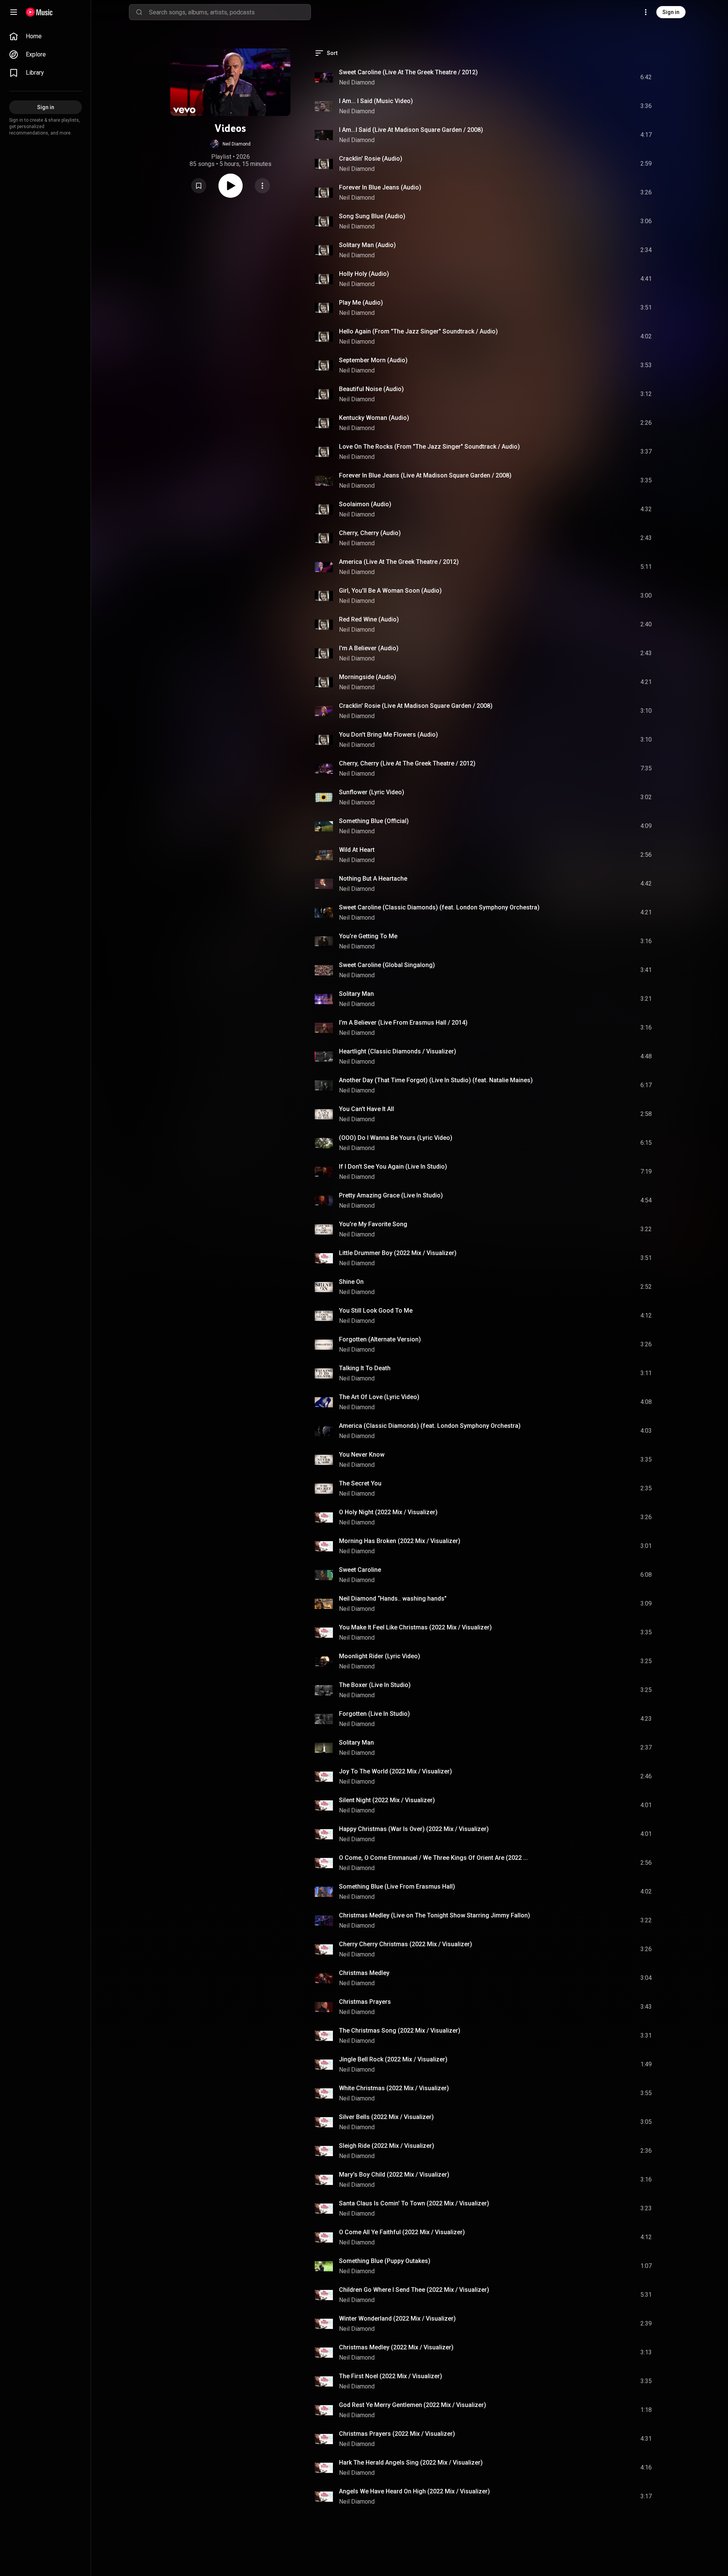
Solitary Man (356, 994)
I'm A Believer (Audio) (369, 648)
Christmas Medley (364, 1973)
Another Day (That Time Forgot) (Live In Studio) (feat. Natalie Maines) (436, 1080)
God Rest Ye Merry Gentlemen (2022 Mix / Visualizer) (413, 2405)
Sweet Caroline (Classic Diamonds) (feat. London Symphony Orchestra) (439, 907)
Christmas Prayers (365, 2002)
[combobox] (230, 12)
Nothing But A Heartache (373, 879)
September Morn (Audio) (373, 360)
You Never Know (362, 1455)
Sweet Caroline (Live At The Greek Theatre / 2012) (408, 72)
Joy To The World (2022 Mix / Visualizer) (395, 1771)
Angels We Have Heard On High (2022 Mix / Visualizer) (414, 2491)
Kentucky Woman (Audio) (374, 418)
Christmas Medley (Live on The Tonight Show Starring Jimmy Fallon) (435, 1915)
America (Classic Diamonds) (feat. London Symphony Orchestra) (430, 1426)
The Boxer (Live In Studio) (375, 1685)
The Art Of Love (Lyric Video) (379, 1397)
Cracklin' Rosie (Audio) (371, 159)
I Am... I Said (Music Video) (376, 101)
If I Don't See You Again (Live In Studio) (393, 1167)
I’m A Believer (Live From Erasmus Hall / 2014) (403, 1023)
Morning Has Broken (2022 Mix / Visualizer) (400, 1541)
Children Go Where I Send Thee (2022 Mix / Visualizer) (414, 2290)
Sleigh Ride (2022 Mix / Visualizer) (387, 2146)
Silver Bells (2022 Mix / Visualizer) (386, 2117)
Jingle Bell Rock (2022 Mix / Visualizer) (393, 2059)
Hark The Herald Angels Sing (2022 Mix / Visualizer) (411, 2463)
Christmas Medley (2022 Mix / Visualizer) (396, 2347)
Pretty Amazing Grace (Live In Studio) (391, 1195)
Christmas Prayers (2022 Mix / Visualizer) (397, 2434)
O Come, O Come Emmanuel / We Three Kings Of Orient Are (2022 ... (433, 1858)
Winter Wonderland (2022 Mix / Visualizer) (397, 2319)
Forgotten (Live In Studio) (374, 1714)
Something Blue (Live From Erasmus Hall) (397, 1887)
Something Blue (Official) (374, 821)
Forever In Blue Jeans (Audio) (380, 187)
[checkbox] (646, 77)
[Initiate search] (139, 12)
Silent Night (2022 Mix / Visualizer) (387, 1800)
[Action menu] (262, 186)
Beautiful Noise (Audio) (371, 389)
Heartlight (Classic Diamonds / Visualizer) (398, 1051)
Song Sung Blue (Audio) (372, 216)
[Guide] (14, 12)
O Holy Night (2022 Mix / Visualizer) (388, 1512)
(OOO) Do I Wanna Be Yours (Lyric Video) (396, 1138)
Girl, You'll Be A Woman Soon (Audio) (390, 591)
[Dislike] (603, 77)
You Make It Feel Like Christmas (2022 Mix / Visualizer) (415, 1627)
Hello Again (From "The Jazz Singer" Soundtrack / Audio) (418, 331)
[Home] (39, 12)
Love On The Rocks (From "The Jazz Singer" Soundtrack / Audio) (429, 447)
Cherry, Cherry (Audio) (370, 533)
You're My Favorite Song (373, 1224)
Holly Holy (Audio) (364, 274)
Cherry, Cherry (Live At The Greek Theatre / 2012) (407, 763)
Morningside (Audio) (368, 677)
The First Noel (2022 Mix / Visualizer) (391, 2376)
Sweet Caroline (360, 1570)
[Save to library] (199, 186)
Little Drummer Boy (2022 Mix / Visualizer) (398, 1253)
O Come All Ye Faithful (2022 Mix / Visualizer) (402, 2232)
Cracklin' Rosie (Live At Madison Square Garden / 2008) (416, 706)
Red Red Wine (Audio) (369, 619)
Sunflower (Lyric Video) (372, 792)
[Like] (589, 77)
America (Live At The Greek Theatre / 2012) (399, 562)
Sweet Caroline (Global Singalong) (387, 965)
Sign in (671, 12)
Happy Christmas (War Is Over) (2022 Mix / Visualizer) (414, 1829)
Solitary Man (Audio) (367, 245)
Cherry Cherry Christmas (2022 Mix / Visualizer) (406, 1944)
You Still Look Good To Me (376, 1311)
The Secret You (360, 1483)
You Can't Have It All (366, 1109)
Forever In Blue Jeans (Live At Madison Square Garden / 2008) (425, 475)
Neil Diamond (357, 82)
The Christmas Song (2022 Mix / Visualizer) (400, 2031)
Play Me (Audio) (361, 303)
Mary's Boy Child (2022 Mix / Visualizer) (394, 2175)
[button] (231, 144)
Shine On (351, 1282)
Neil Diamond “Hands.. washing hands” (393, 1599)
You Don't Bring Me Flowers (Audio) (388, 735)
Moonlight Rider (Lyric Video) (380, 1656)
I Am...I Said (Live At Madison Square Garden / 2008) (411, 130)
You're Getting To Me (368, 936)
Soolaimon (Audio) (365, 504)
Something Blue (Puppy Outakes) (385, 2261)
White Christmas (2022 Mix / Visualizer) (394, 2088)
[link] (45, 36)
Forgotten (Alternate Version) (380, 1339)
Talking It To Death (365, 1368)
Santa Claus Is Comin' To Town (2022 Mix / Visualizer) (414, 2203)
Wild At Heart (357, 850)
